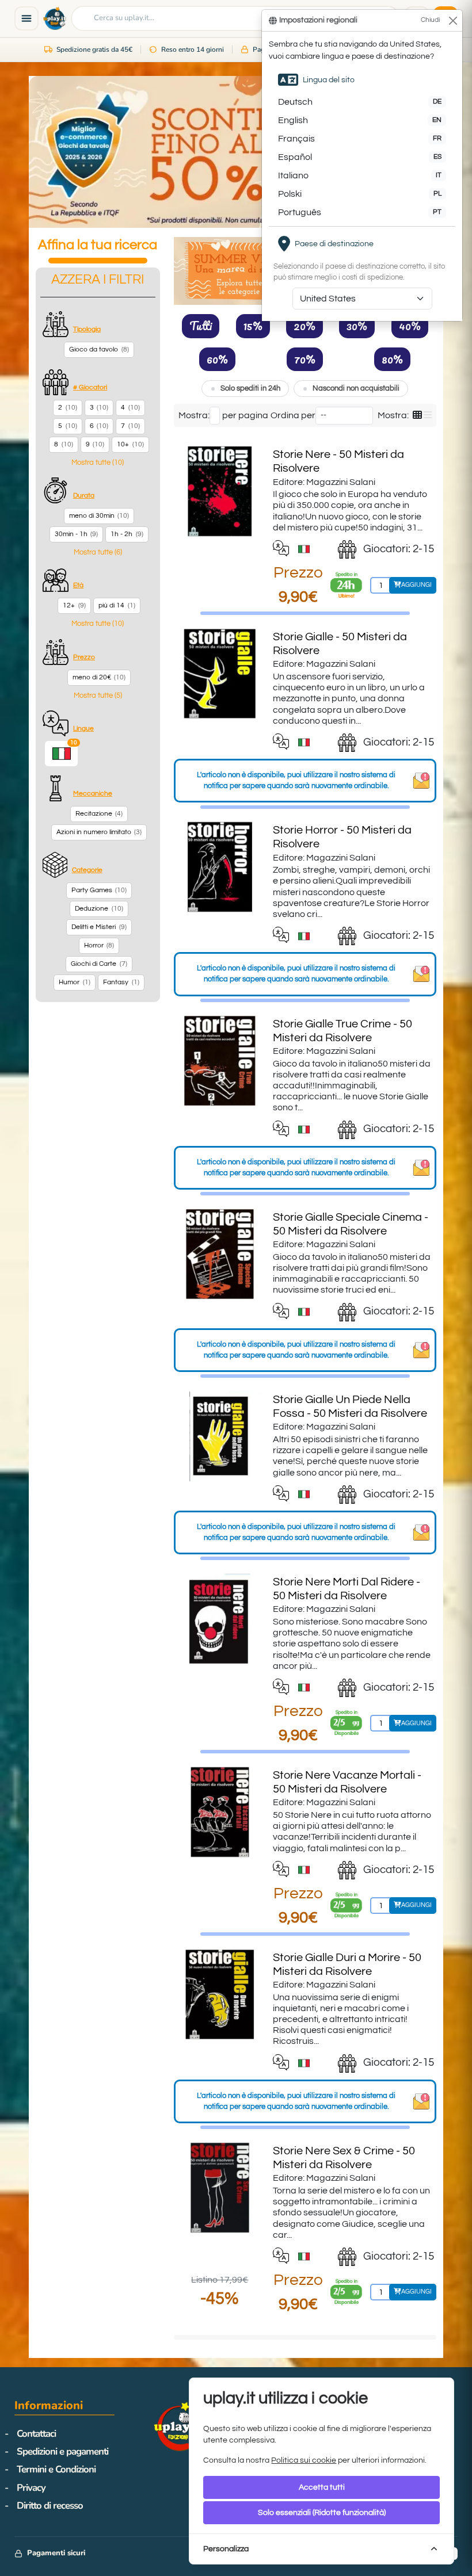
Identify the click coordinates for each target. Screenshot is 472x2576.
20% (304, 326)
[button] (98, 463)
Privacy (31, 2488)
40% (410, 326)
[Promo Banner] (236, 152)
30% (357, 326)
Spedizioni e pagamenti (62, 2451)
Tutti (201, 326)
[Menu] (26, 18)
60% (217, 359)
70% (305, 359)
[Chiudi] (453, 20)
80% (392, 359)
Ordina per (293, 415)
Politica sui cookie (304, 2460)
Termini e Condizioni (56, 2469)
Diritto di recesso (50, 2506)
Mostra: (194, 415)
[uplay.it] (55, 18)
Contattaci (36, 2434)
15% (253, 326)
